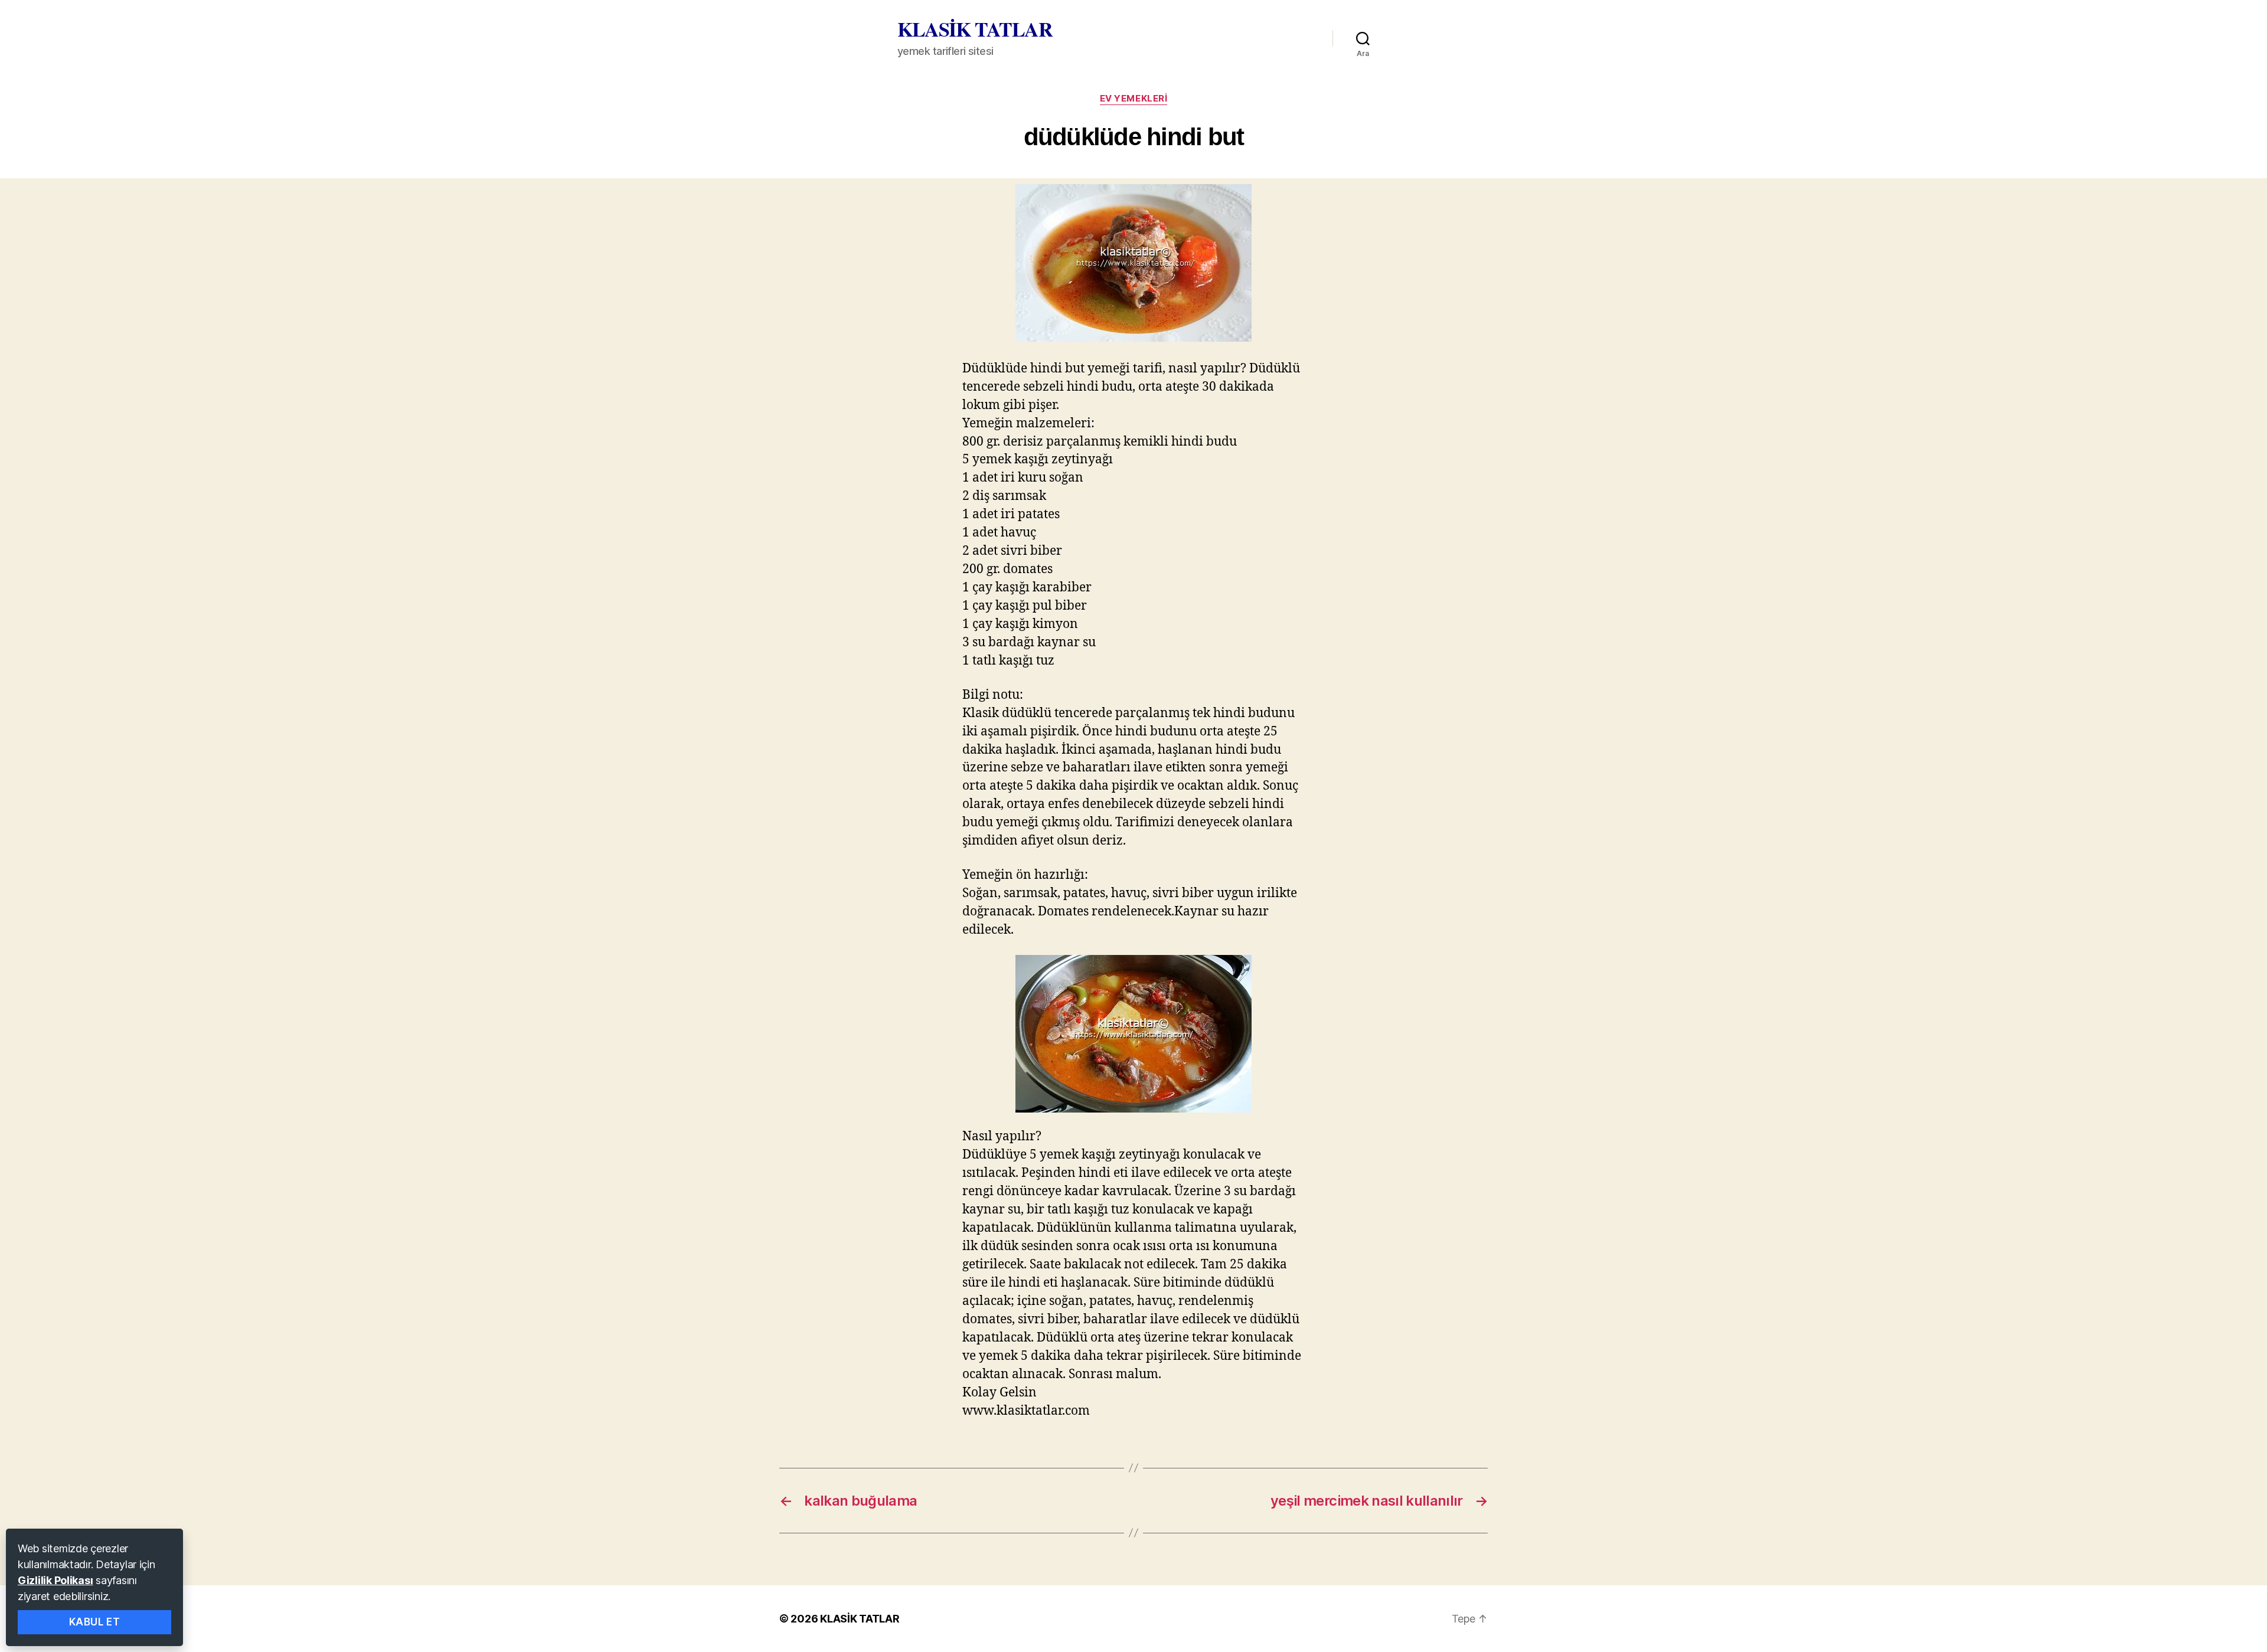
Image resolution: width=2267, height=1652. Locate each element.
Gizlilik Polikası (55, 1580)
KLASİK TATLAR (975, 29)
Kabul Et (95, 1622)
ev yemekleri (1134, 99)
